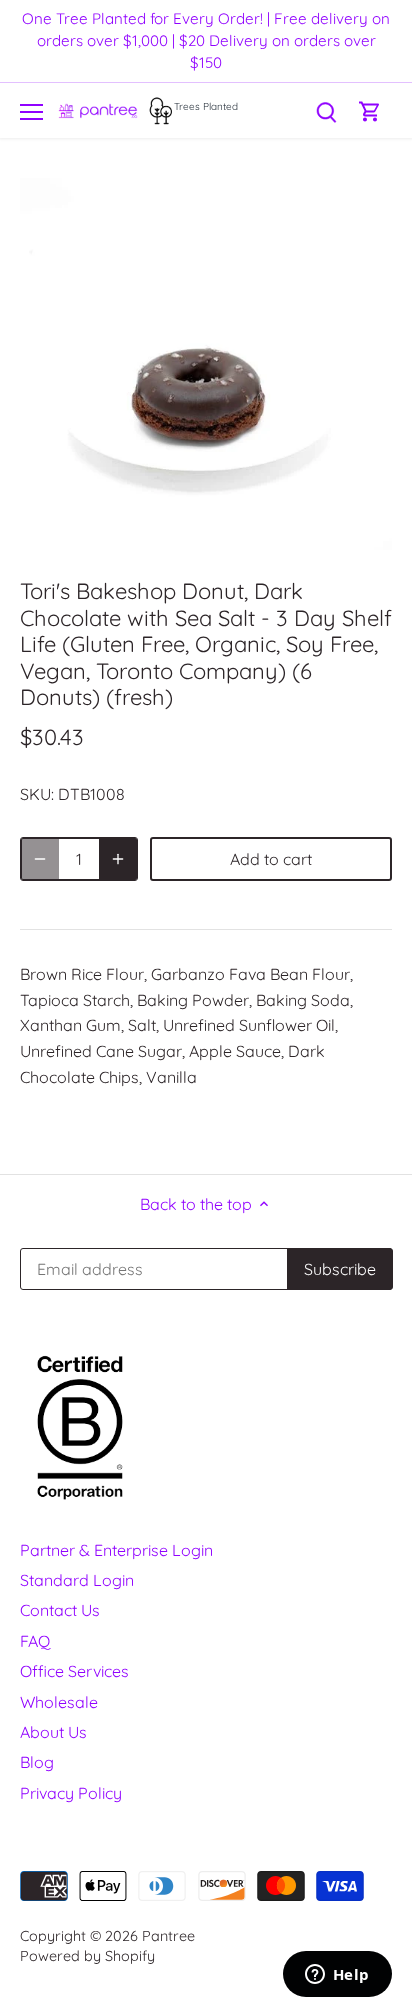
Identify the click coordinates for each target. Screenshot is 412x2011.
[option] (206, 364)
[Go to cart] (370, 110)
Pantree (168, 1936)
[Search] (326, 110)
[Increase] (118, 859)
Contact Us (60, 1610)
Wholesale (59, 1702)
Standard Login (77, 1580)
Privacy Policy (71, 1793)
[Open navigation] (31, 112)
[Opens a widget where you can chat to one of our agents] (337, 1976)
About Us (53, 1732)
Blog (37, 1762)
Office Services (74, 1671)
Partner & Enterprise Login (116, 1550)
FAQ (35, 1641)
